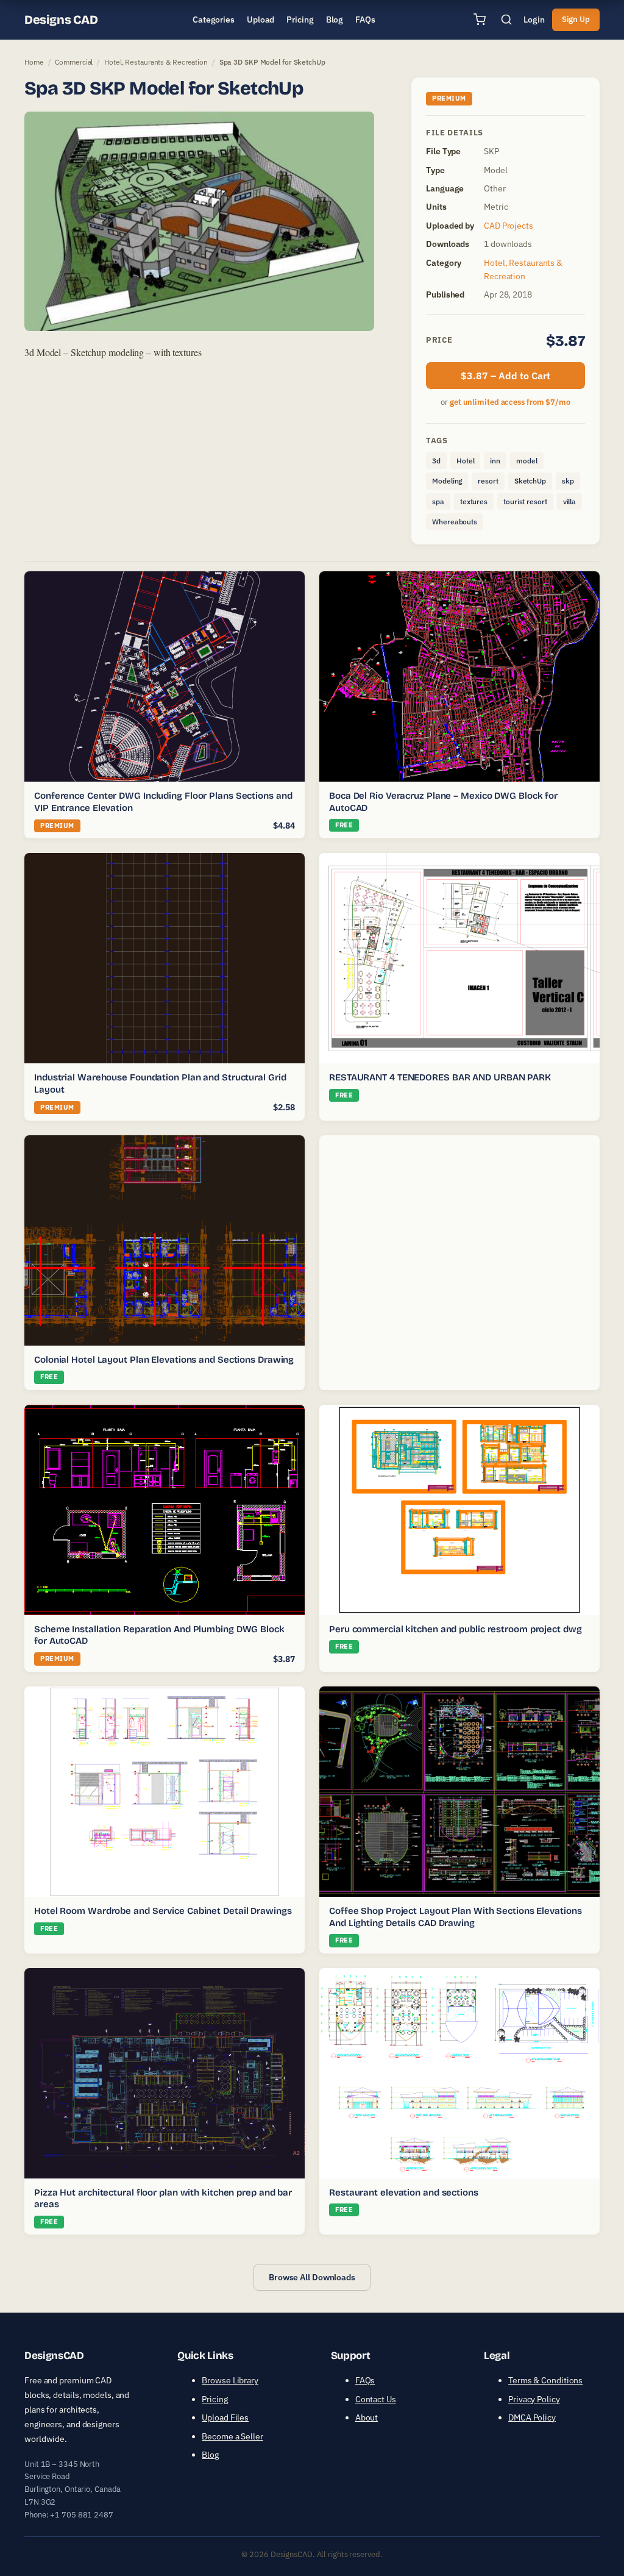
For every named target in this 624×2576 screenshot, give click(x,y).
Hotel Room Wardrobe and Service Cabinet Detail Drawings (163, 1911)
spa (438, 501)
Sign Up (576, 19)
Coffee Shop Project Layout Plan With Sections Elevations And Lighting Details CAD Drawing (455, 1917)
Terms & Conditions (545, 2380)
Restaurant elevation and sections (404, 2192)
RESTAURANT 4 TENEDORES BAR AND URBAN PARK (440, 1077)
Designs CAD (61, 20)
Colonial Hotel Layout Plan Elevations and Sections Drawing (164, 1360)
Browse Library (230, 2380)
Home (34, 62)
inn (495, 461)
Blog (210, 2455)
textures (474, 501)
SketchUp (530, 481)
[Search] (506, 20)
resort (488, 481)
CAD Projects (509, 226)
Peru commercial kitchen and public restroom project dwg (456, 1629)
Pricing (214, 2399)
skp (568, 481)
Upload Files (225, 2417)
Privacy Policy (534, 2399)
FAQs (365, 2380)
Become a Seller (232, 2436)
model (527, 461)
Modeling (447, 481)
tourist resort (525, 501)
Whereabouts (455, 522)
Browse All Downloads (312, 2277)
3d (436, 461)
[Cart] (480, 20)
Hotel (466, 461)
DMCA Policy (532, 2417)
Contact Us (376, 2399)
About (367, 2417)
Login (534, 20)
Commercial (74, 62)
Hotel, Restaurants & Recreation (156, 62)
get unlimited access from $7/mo (510, 402)
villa (570, 501)
